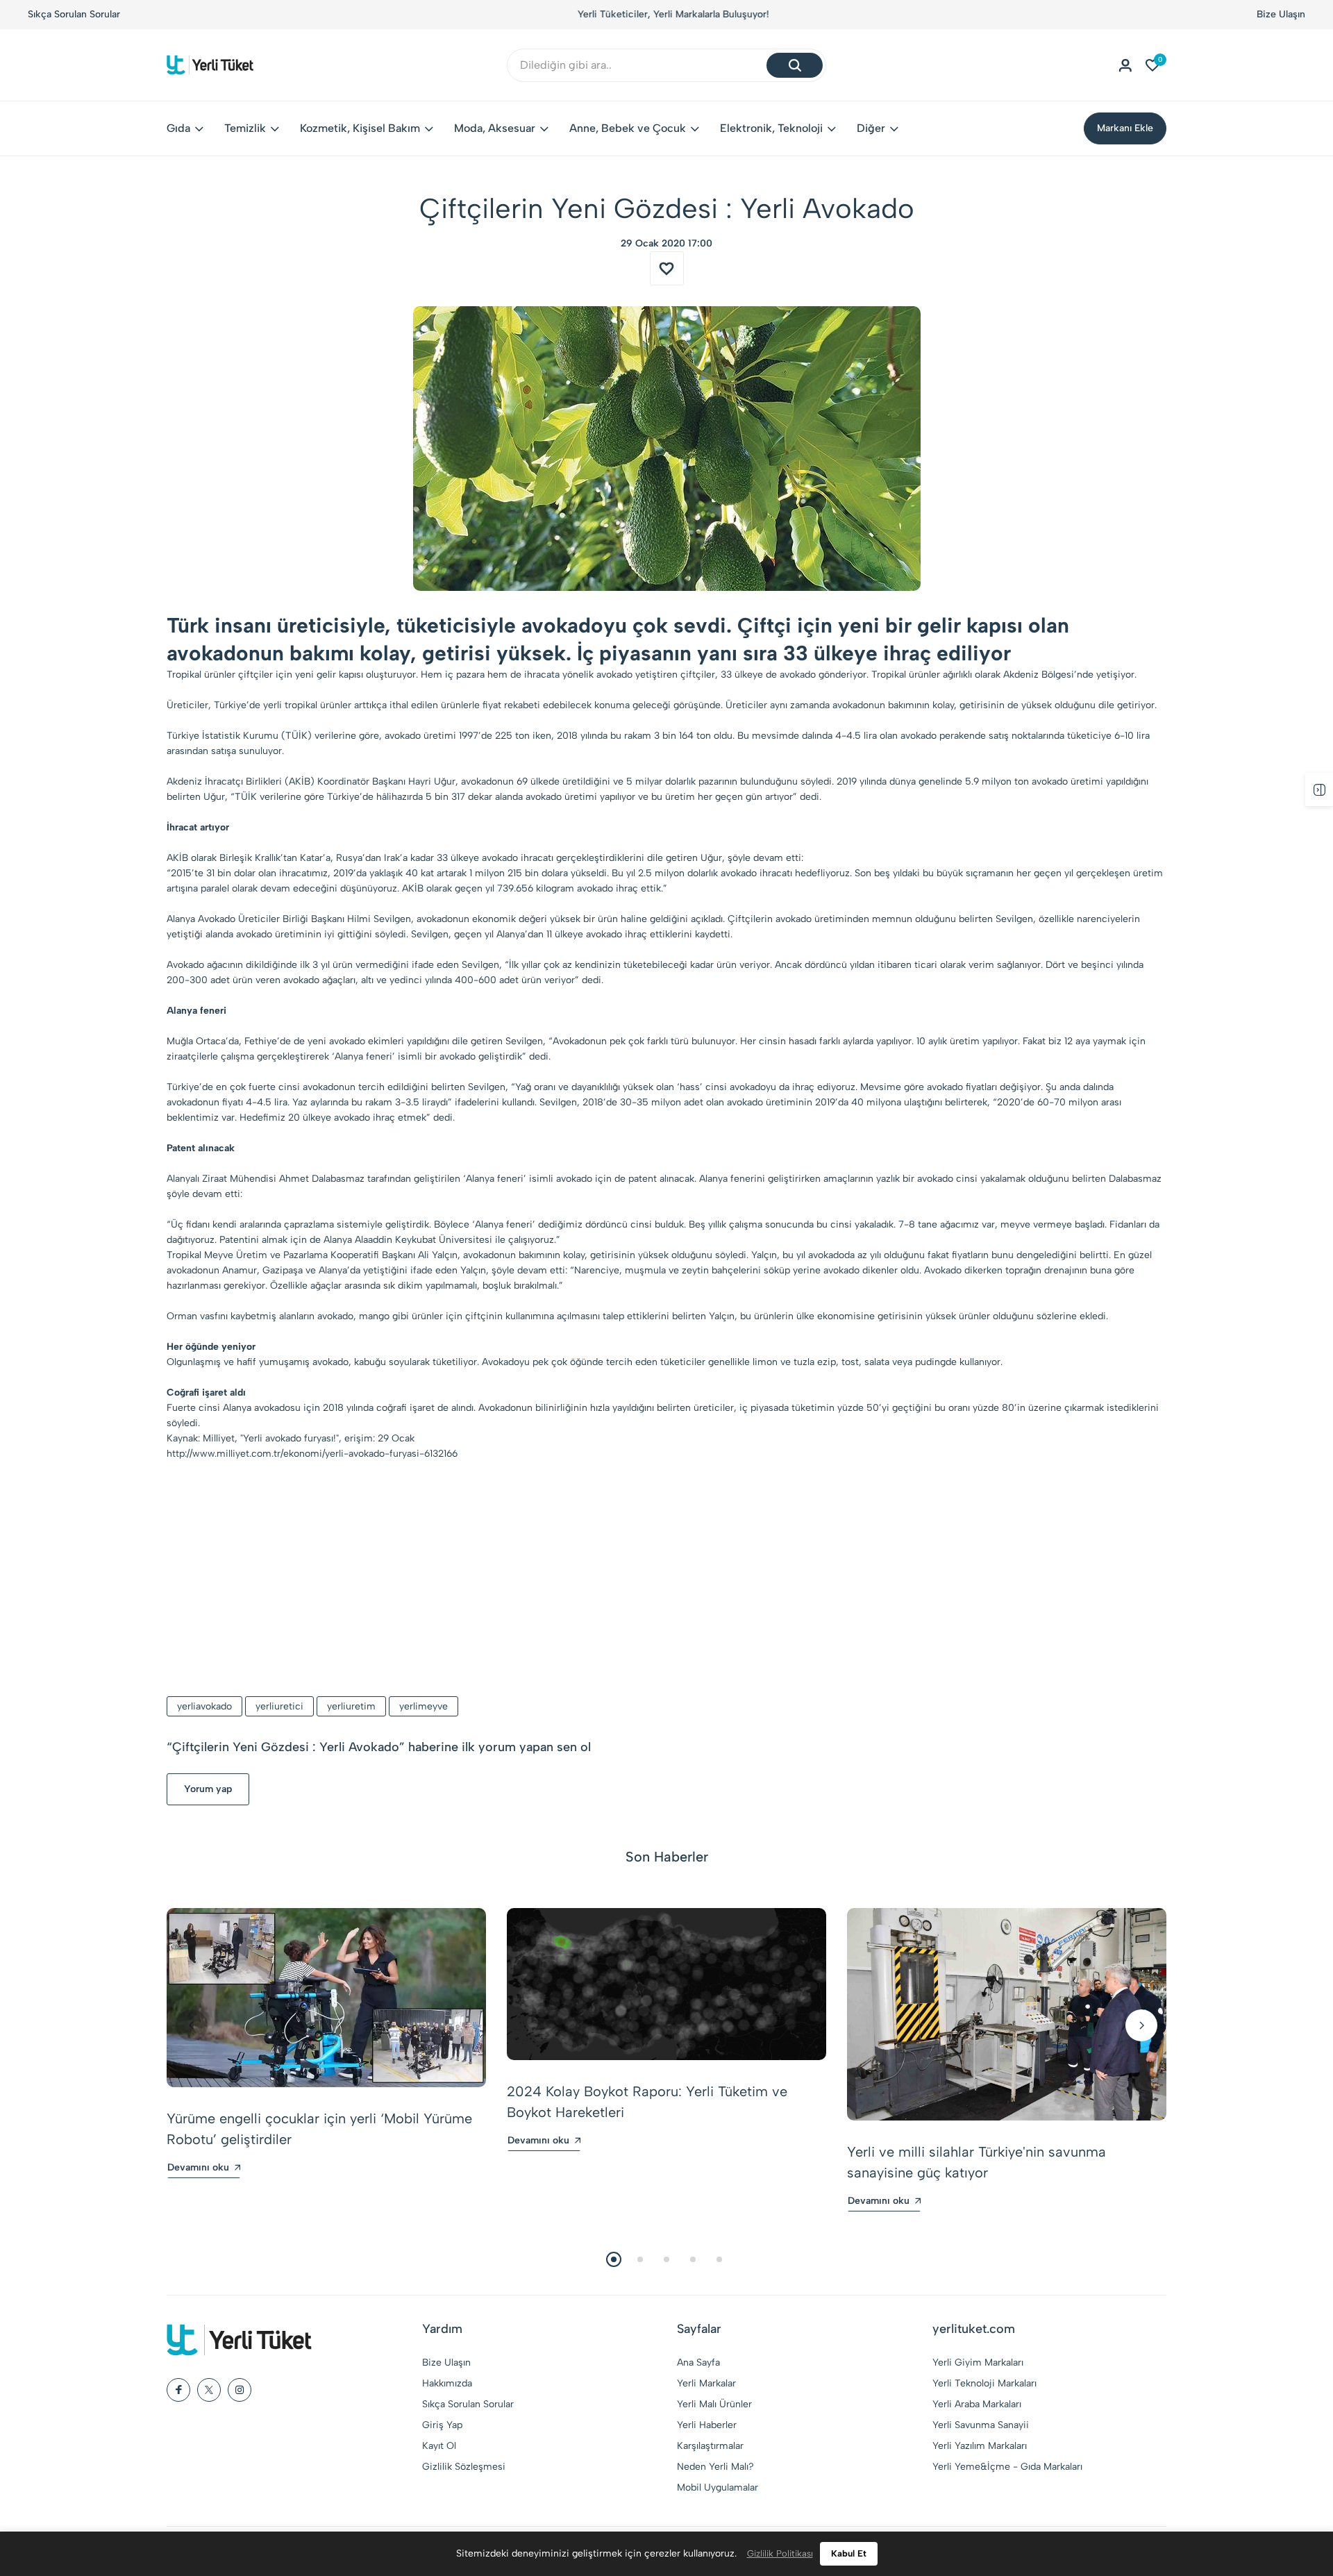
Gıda (178, 128)
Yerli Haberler (707, 2425)
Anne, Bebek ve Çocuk (628, 128)
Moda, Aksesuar (495, 128)
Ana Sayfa (698, 2362)
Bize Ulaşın (1281, 14)
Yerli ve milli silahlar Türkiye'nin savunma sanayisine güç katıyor (976, 2162)
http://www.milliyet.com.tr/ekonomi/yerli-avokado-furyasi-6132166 (312, 1454)
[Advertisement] (666, 1580)
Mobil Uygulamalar (718, 2487)
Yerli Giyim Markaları (978, 2362)
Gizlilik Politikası (780, 2553)
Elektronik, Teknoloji (771, 128)
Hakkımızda (447, 2383)
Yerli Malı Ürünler (714, 2404)
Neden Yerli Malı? (715, 2467)
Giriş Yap (442, 2425)
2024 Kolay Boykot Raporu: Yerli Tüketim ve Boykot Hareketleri (647, 2102)
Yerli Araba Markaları (977, 2404)
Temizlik (245, 128)
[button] (192, 2025)
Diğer (871, 128)
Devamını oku (198, 2167)
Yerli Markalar (706, 2383)
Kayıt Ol (439, 2446)
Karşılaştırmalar (710, 2446)
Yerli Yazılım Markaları (980, 2446)
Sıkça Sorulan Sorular (74, 14)
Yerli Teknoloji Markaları (984, 2383)
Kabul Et (849, 2553)
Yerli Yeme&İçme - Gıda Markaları (1007, 2467)
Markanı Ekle (1125, 128)
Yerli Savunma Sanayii (981, 2425)
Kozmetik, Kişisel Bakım (360, 128)
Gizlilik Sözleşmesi (464, 2467)
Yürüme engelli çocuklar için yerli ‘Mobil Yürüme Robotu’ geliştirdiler (319, 2129)
